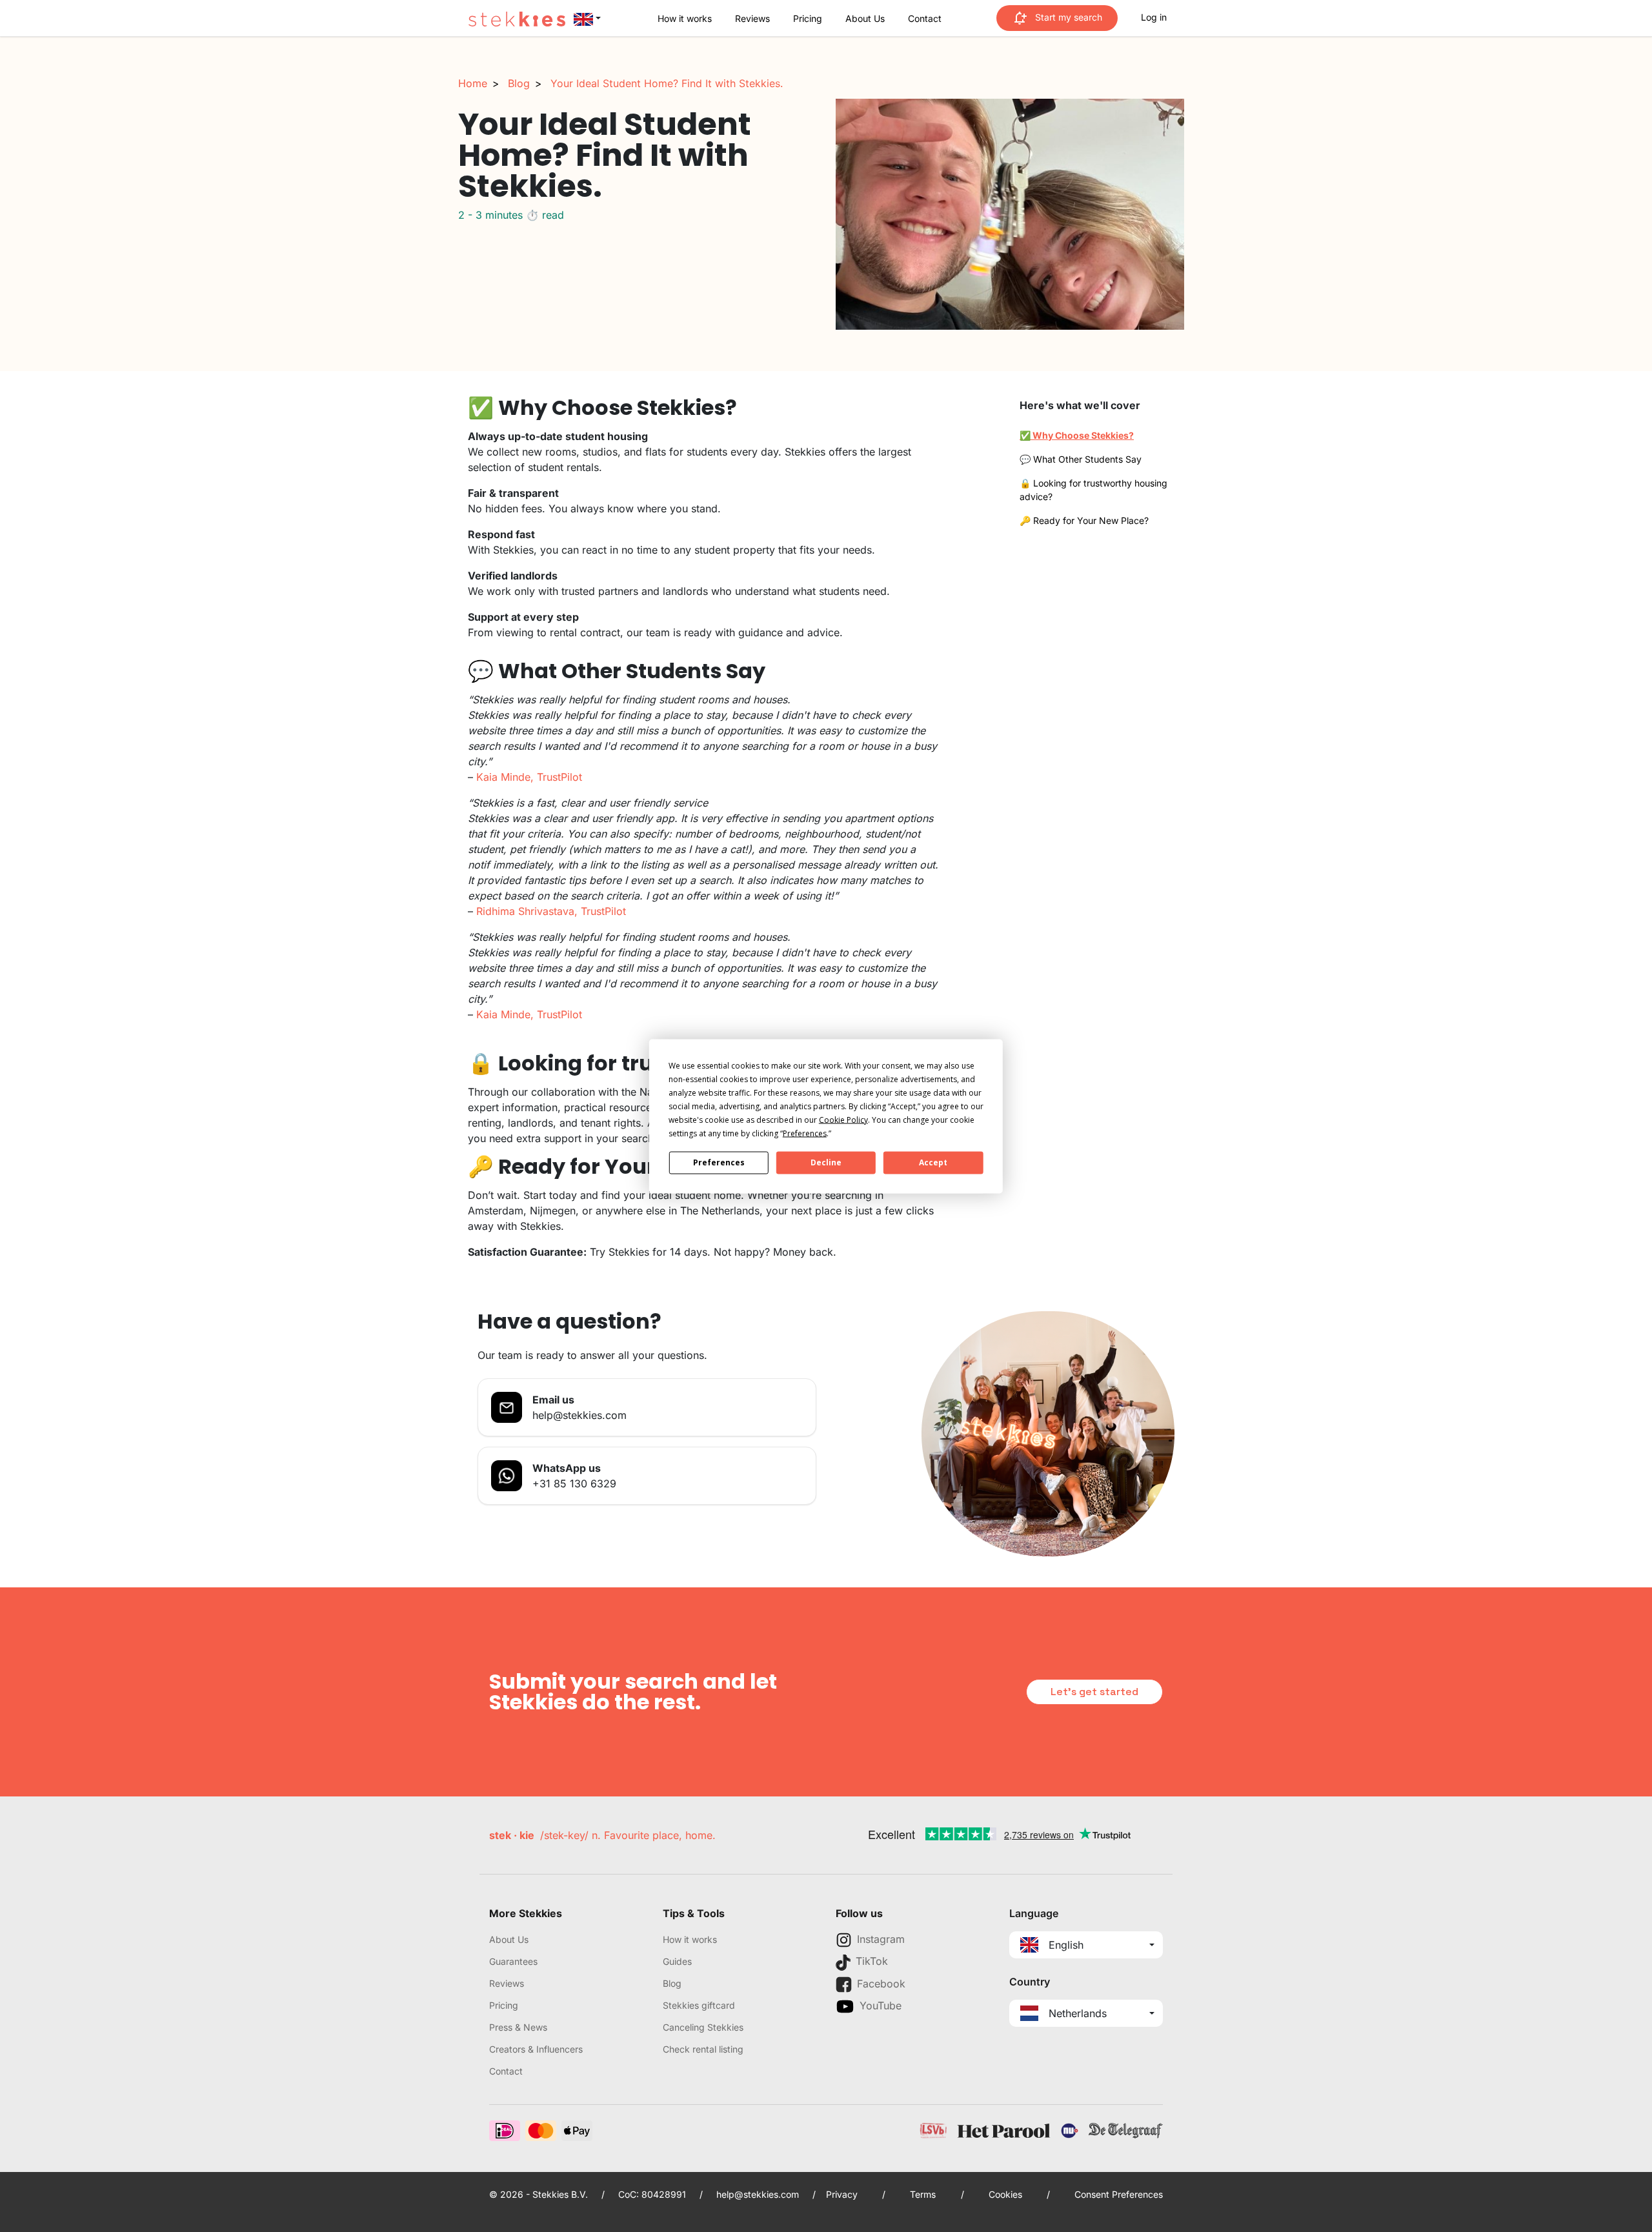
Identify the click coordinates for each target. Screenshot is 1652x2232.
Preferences (719, 1162)
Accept (933, 1162)
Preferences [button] (805, 1133)
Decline (826, 1162)
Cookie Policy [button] (843, 1119)
